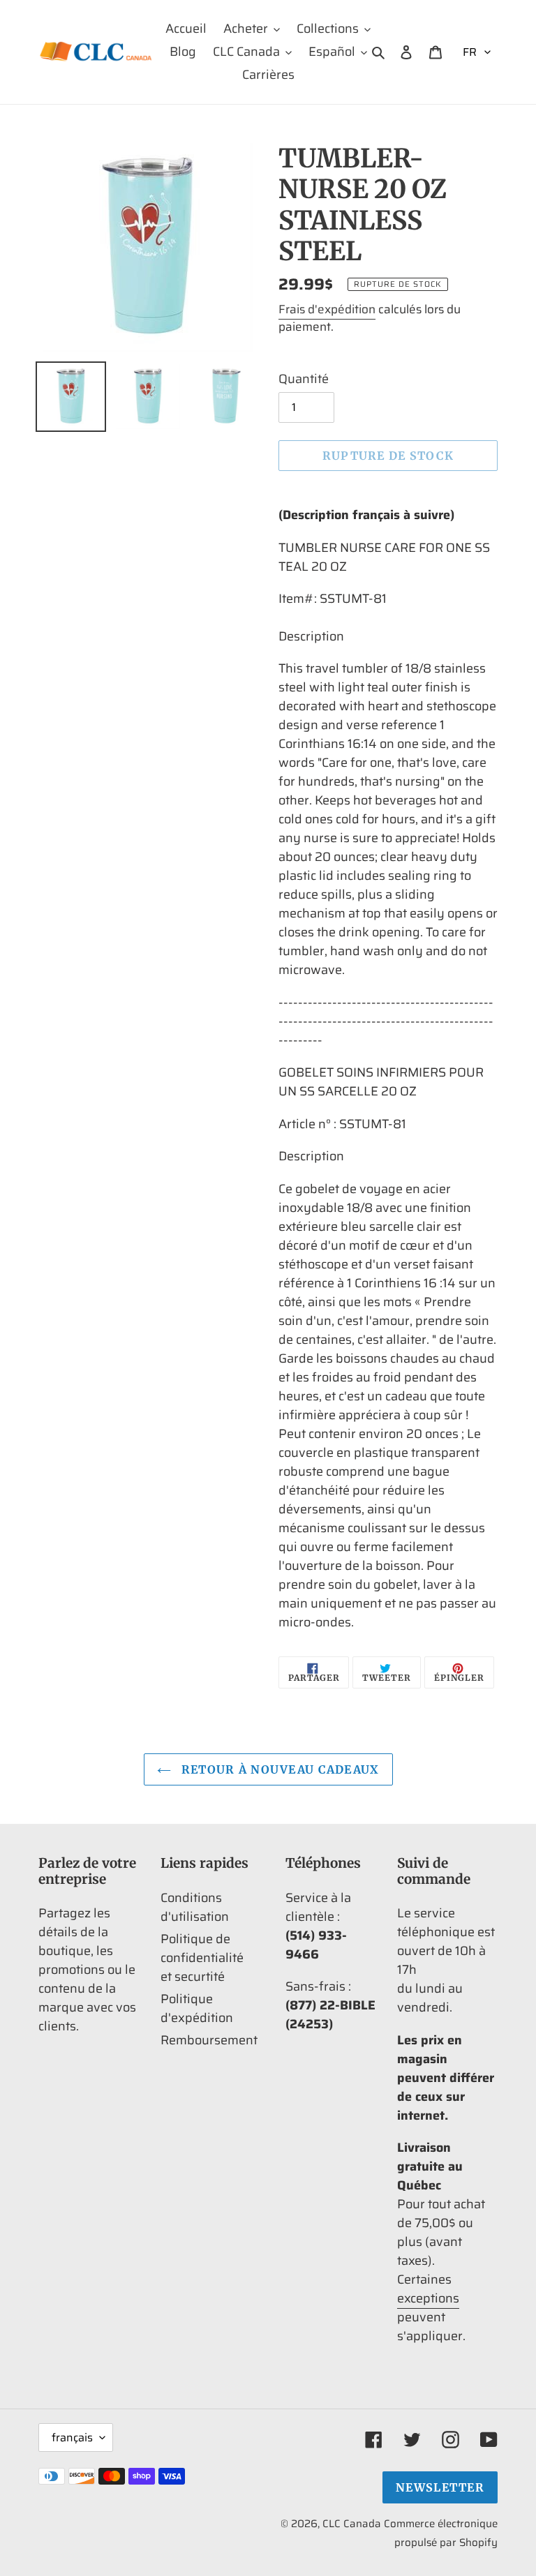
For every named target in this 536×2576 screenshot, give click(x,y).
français (72, 2438)
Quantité (304, 379)
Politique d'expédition (197, 2008)
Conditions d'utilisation (195, 1907)
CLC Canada (352, 2524)
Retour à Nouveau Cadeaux (279, 1769)
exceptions (428, 2298)
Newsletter (440, 2487)
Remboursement (209, 2040)
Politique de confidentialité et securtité (202, 1958)
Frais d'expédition (327, 309)
